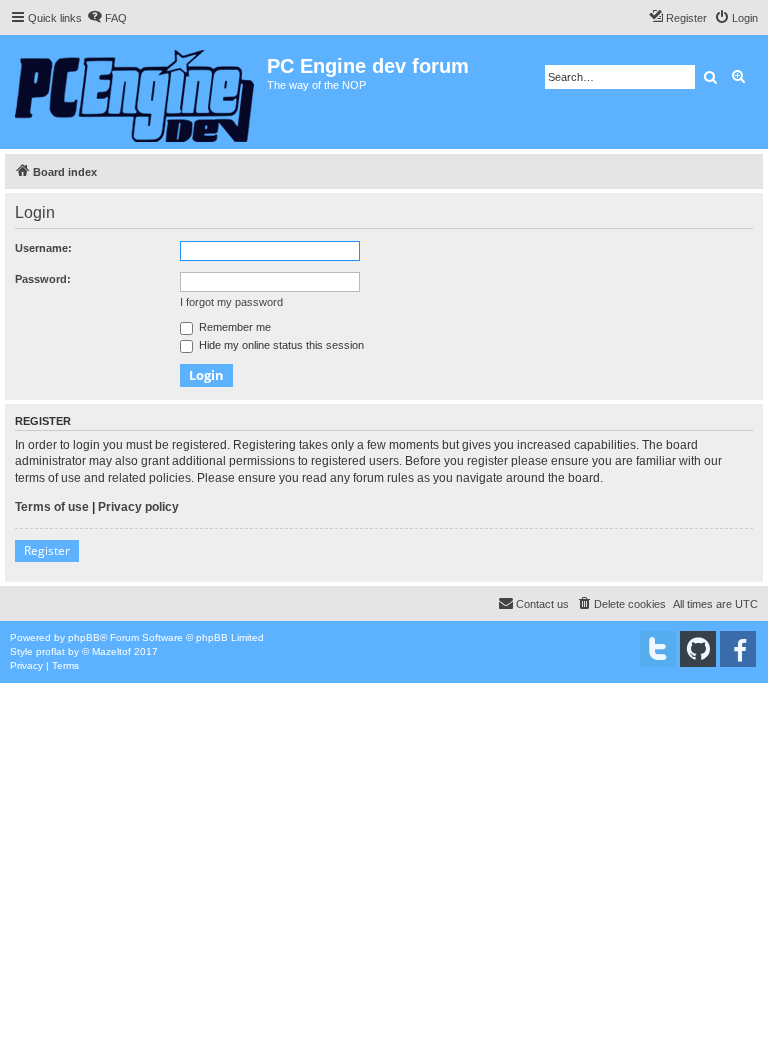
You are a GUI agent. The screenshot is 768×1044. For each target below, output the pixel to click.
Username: (43, 248)
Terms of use (52, 507)
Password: (43, 279)
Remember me (233, 327)
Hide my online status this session (280, 345)
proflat (50, 651)
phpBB (84, 637)
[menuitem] (107, 18)
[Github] (698, 649)
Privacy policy (138, 507)
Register (47, 550)
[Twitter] (658, 649)
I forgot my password (231, 302)
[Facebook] (738, 649)
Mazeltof (111, 651)
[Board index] (136, 92)
